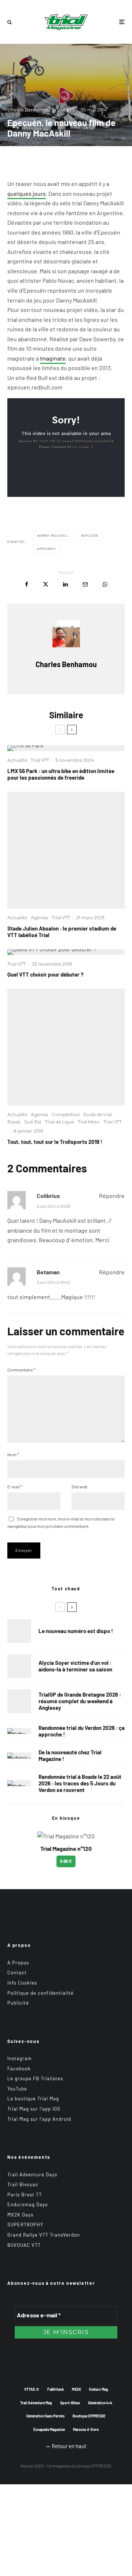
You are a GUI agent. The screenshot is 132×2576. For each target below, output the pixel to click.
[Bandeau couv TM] (19, 1631)
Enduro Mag (99, 2389)
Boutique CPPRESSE (89, 2416)
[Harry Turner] (19, 1701)
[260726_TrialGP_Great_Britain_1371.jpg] (19, 1666)
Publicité (18, 2003)
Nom (13, 1454)
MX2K (76, 2389)
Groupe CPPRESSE (94, 2466)
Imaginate (53, 358)
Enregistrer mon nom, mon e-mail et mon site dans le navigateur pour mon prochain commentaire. (61, 1522)
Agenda (39, 918)
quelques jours (27, 193)
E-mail (15, 1487)
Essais (14, 1122)
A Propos (18, 1963)
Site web (80, 1487)
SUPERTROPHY (25, 2225)
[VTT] (66, 952)
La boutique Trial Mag (33, 2099)
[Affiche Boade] (19, 1731)
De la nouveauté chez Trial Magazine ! (70, 1755)
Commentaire (21, 1370)
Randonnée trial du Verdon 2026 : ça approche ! (82, 1731)
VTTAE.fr (32, 2389)
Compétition (66, 1114)
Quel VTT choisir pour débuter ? (45, 974)
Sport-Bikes (70, 2403)
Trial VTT (65, 110)
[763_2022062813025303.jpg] (66, 850)
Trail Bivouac (23, 2184)
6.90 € (66, 1861)
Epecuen (91, 536)
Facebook (19, 2069)
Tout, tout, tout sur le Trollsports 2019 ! (55, 1142)
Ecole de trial (98, 1114)
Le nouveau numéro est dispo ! (76, 1631)
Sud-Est (33, 1122)
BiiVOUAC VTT (24, 2245)
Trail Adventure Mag (36, 2403)
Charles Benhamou (29, 110)
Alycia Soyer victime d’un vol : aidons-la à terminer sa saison (75, 1666)
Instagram (20, 2058)
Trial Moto (89, 1122)
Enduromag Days (27, 2204)
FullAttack (56, 2389)
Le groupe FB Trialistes (35, 2078)
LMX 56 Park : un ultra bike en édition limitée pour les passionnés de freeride (61, 774)
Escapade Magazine (49, 2429)
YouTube (17, 2089)
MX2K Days (20, 2215)
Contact (17, 1972)
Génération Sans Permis (45, 2416)
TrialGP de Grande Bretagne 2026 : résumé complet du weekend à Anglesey (80, 1701)
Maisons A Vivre (86, 2429)
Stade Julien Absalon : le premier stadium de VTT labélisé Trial (62, 932)
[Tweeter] (46, 584)
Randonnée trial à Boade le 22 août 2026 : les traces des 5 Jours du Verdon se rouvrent (80, 1783)
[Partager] (27, 584)
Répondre (112, 1196)
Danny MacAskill (54, 536)
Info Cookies (22, 1983)
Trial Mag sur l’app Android (39, 2119)
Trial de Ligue (60, 1122)
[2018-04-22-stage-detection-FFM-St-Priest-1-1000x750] (66, 1047)
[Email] (85, 584)
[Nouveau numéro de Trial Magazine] (19, 1755)
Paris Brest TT (25, 2195)
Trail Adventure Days (32, 2174)
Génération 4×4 (100, 2403)
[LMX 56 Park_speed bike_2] (66, 748)
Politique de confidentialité (41, 1993)
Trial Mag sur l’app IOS (34, 2109)
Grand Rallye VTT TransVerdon (44, 2235)
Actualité (17, 760)
